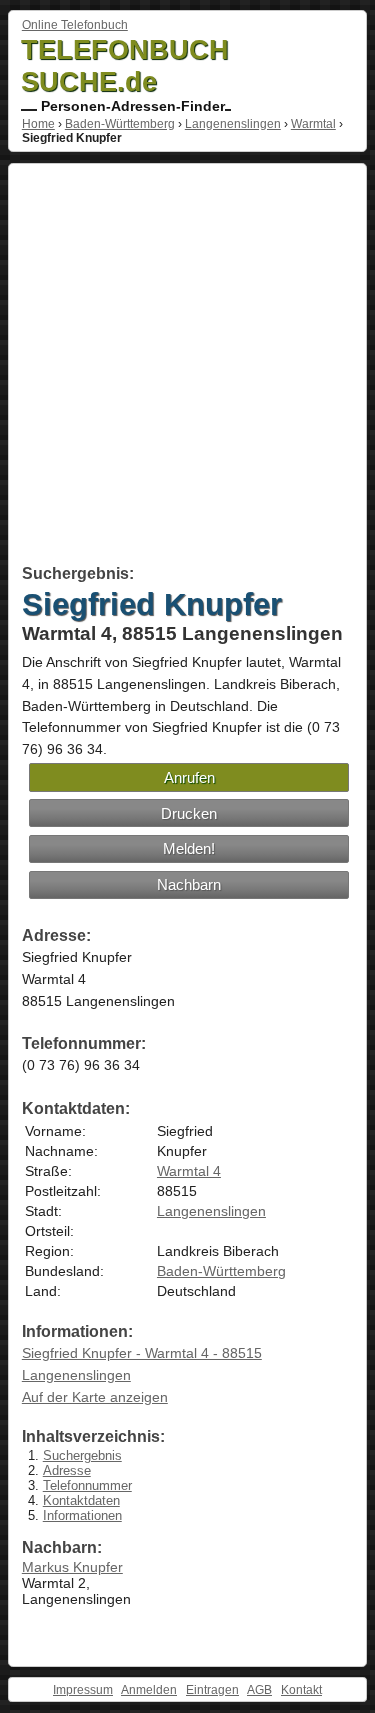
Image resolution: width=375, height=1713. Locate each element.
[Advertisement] (187, 367)
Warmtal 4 (189, 1171)
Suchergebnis (82, 1455)
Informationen (82, 1515)
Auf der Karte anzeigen (95, 1397)
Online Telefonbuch (75, 25)
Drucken (189, 813)
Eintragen (212, 1690)
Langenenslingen (233, 124)
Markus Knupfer (72, 1567)
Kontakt (301, 1690)
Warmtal (313, 124)
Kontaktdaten (81, 1500)
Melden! (189, 848)
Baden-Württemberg (120, 124)
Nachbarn (189, 884)
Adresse (67, 1470)
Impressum (83, 1690)
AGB (259, 1690)
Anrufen (189, 777)
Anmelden (149, 1690)
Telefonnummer (87, 1485)
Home (38, 124)
